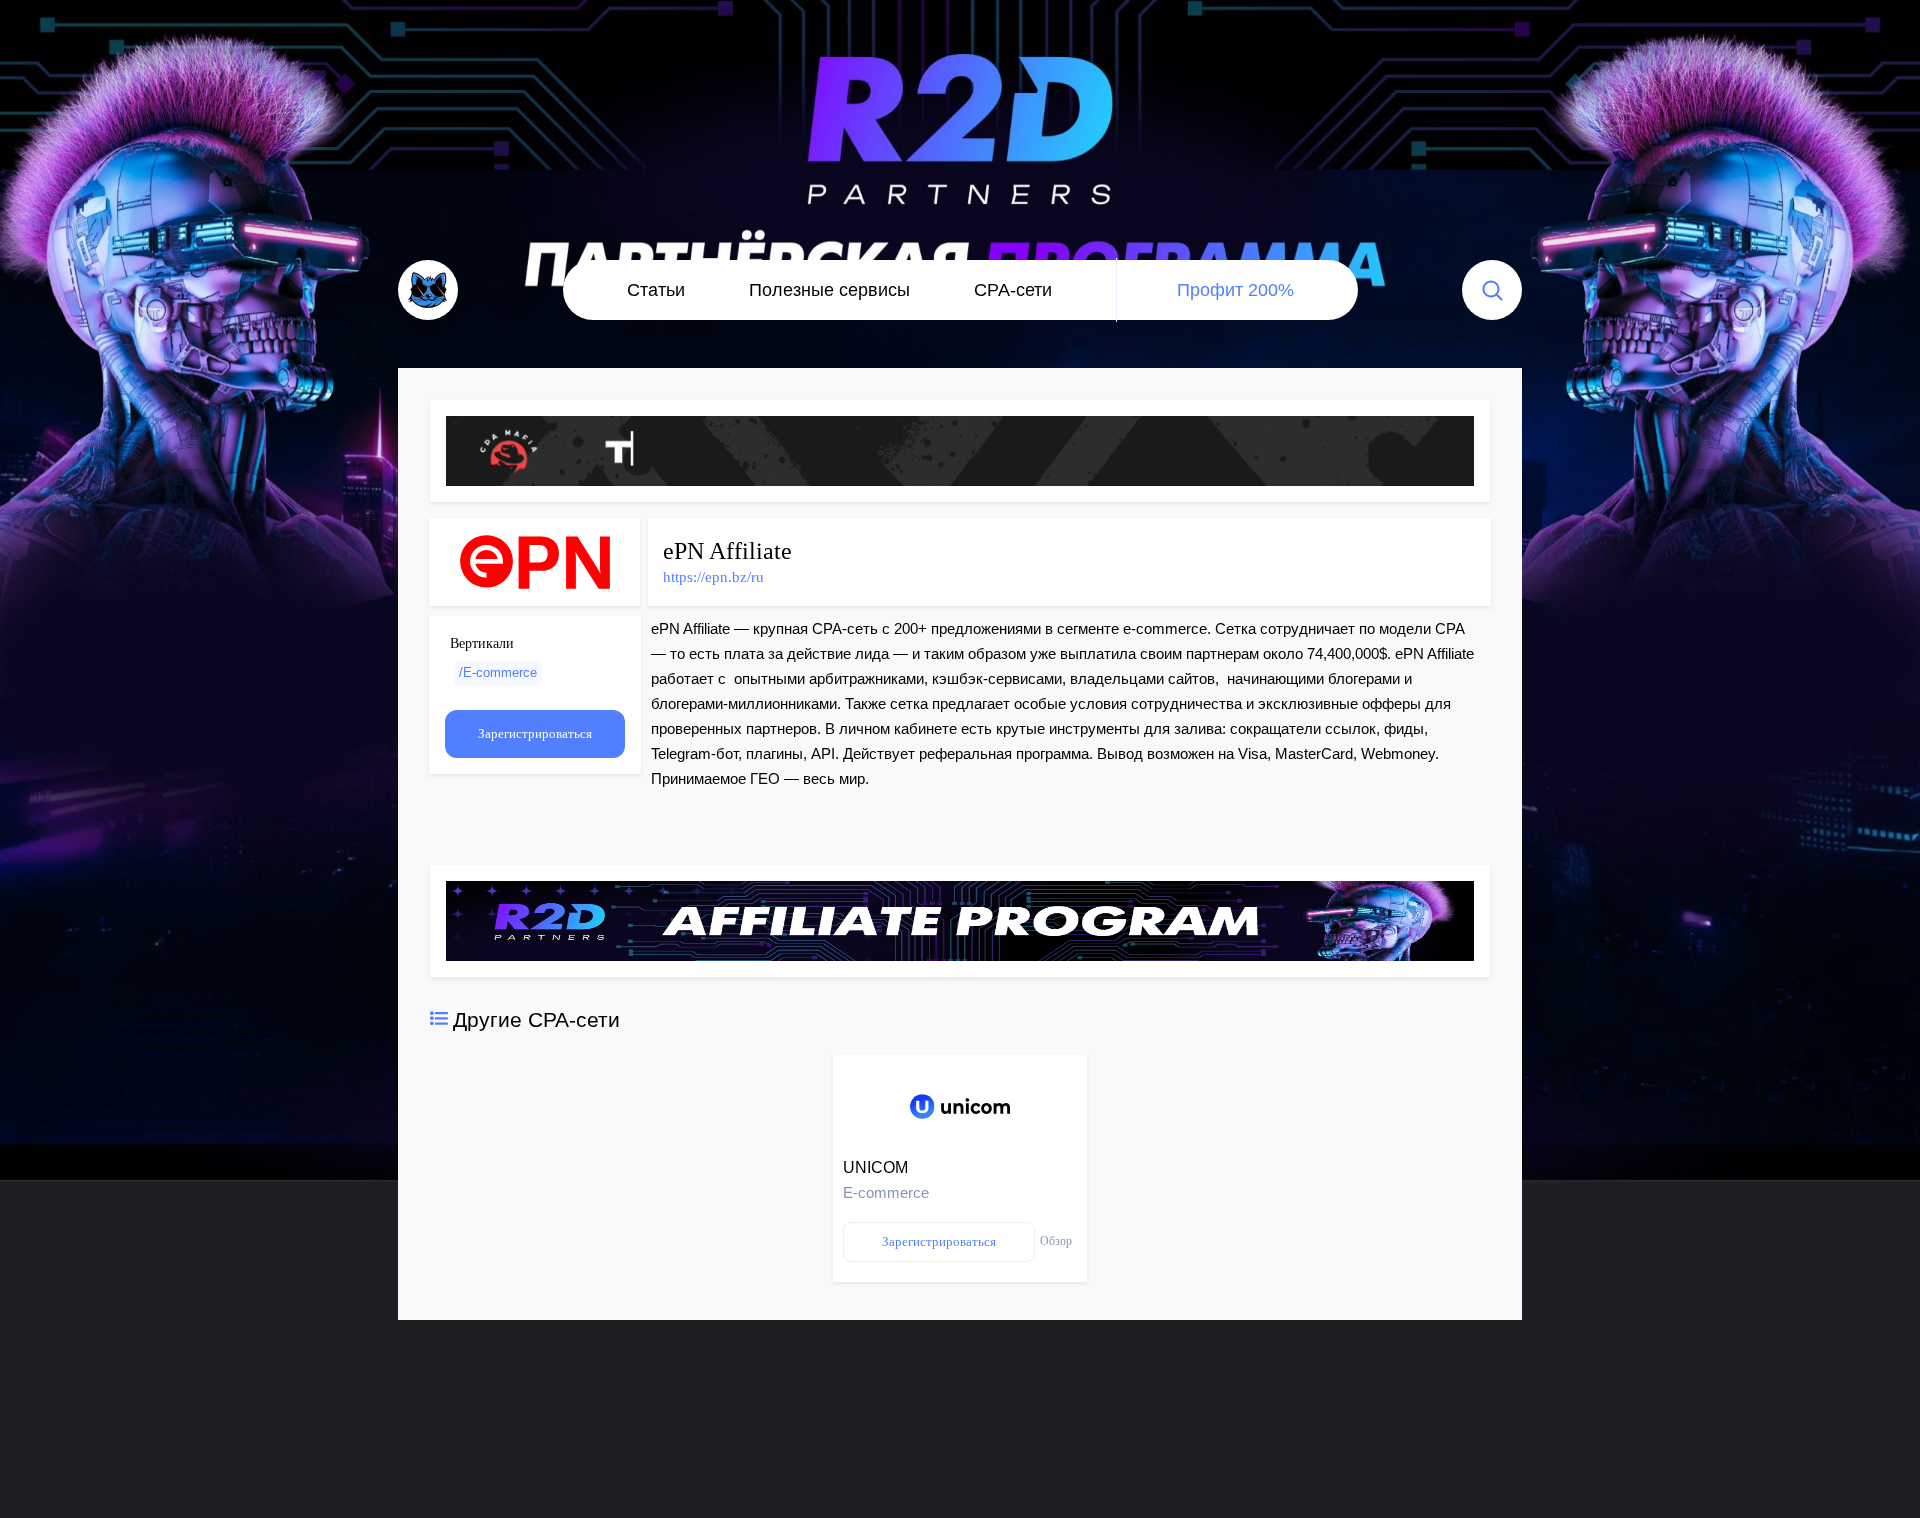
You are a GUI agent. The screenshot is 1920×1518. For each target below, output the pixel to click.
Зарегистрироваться (535, 733)
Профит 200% (1235, 290)
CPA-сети (1013, 290)
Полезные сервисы (829, 290)
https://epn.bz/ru (713, 577)
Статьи (656, 290)
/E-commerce (498, 672)
